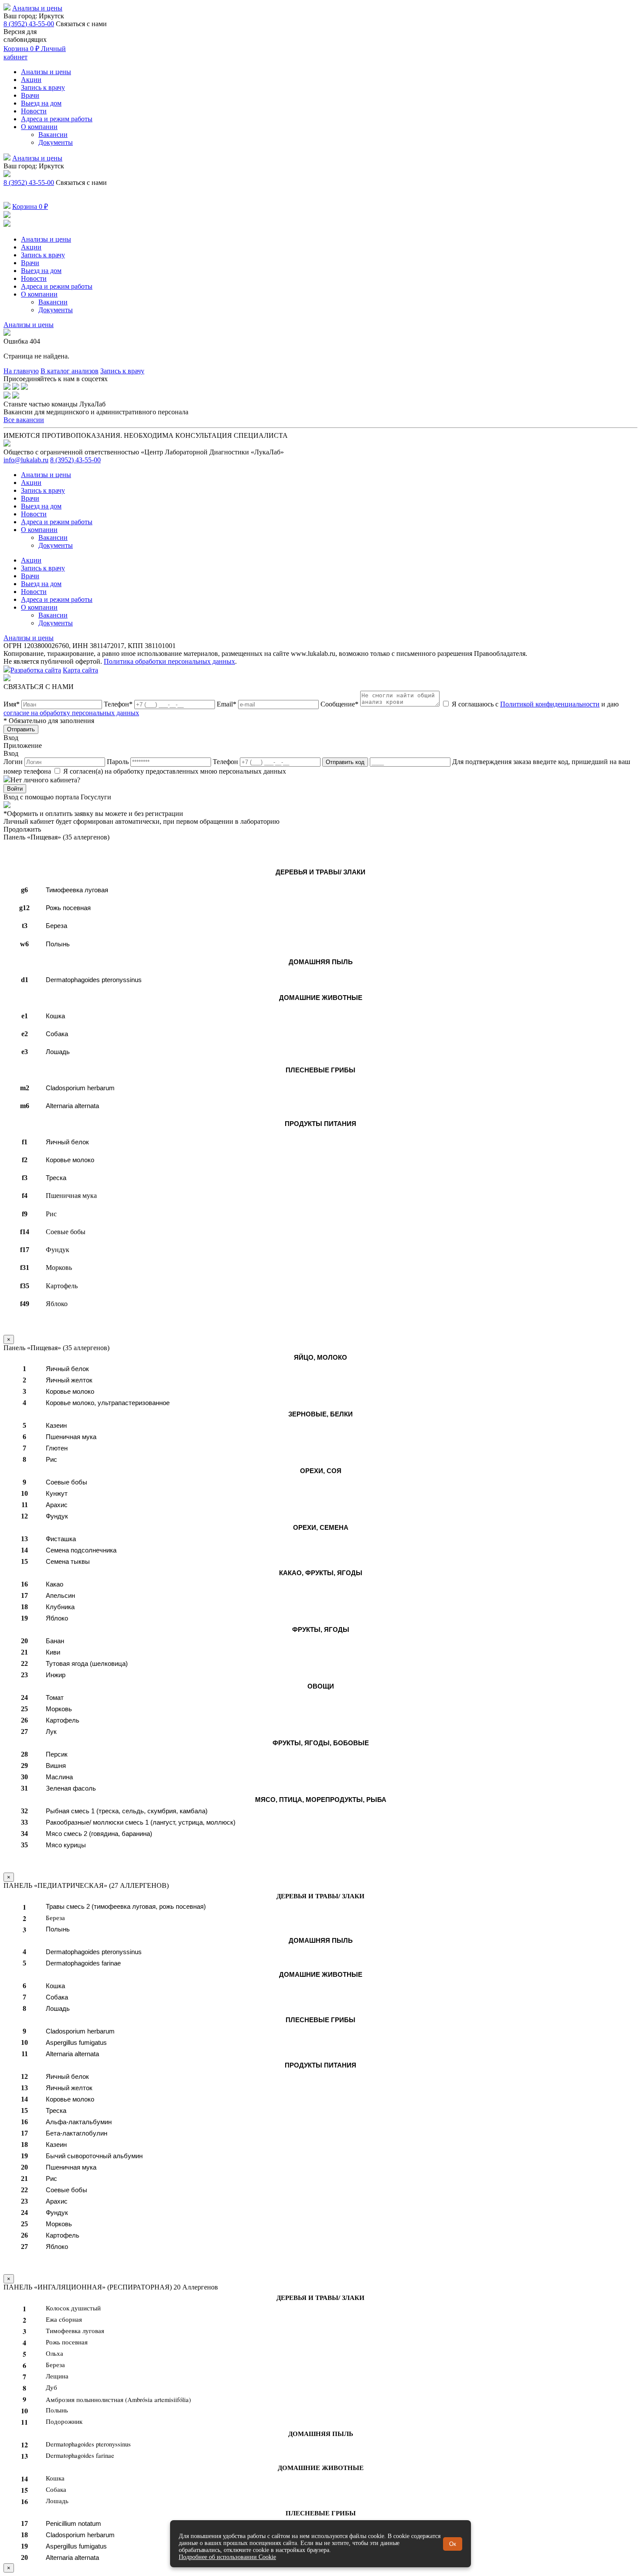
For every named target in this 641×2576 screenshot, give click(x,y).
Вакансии (53, 135)
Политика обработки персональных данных (169, 661)
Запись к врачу (43, 87)
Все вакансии (24, 420)
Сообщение (339, 704)
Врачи (30, 95)
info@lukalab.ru (26, 460)
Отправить (21, 729)
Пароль (119, 762)
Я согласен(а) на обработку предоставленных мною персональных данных (174, 771)
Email (227, 704)
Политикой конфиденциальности (550, 704)
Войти (15, 789)
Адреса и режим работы (57, 119)
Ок (453, 2544)
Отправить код (345, 762)
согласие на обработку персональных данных (71, 713)
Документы (56, 142)
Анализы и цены (37, 8)
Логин (14, 762)
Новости (34, 111)
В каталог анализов (70, 371)
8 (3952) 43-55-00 (29, 24)
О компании (39, 127)
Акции (31, 80)
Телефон (118, 704)
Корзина (21, 49)
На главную (21, 371)
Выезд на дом (41, 103)
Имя (12, 704)
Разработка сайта (36, 670)
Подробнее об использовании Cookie (227, 2557)
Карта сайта (80, 670)
